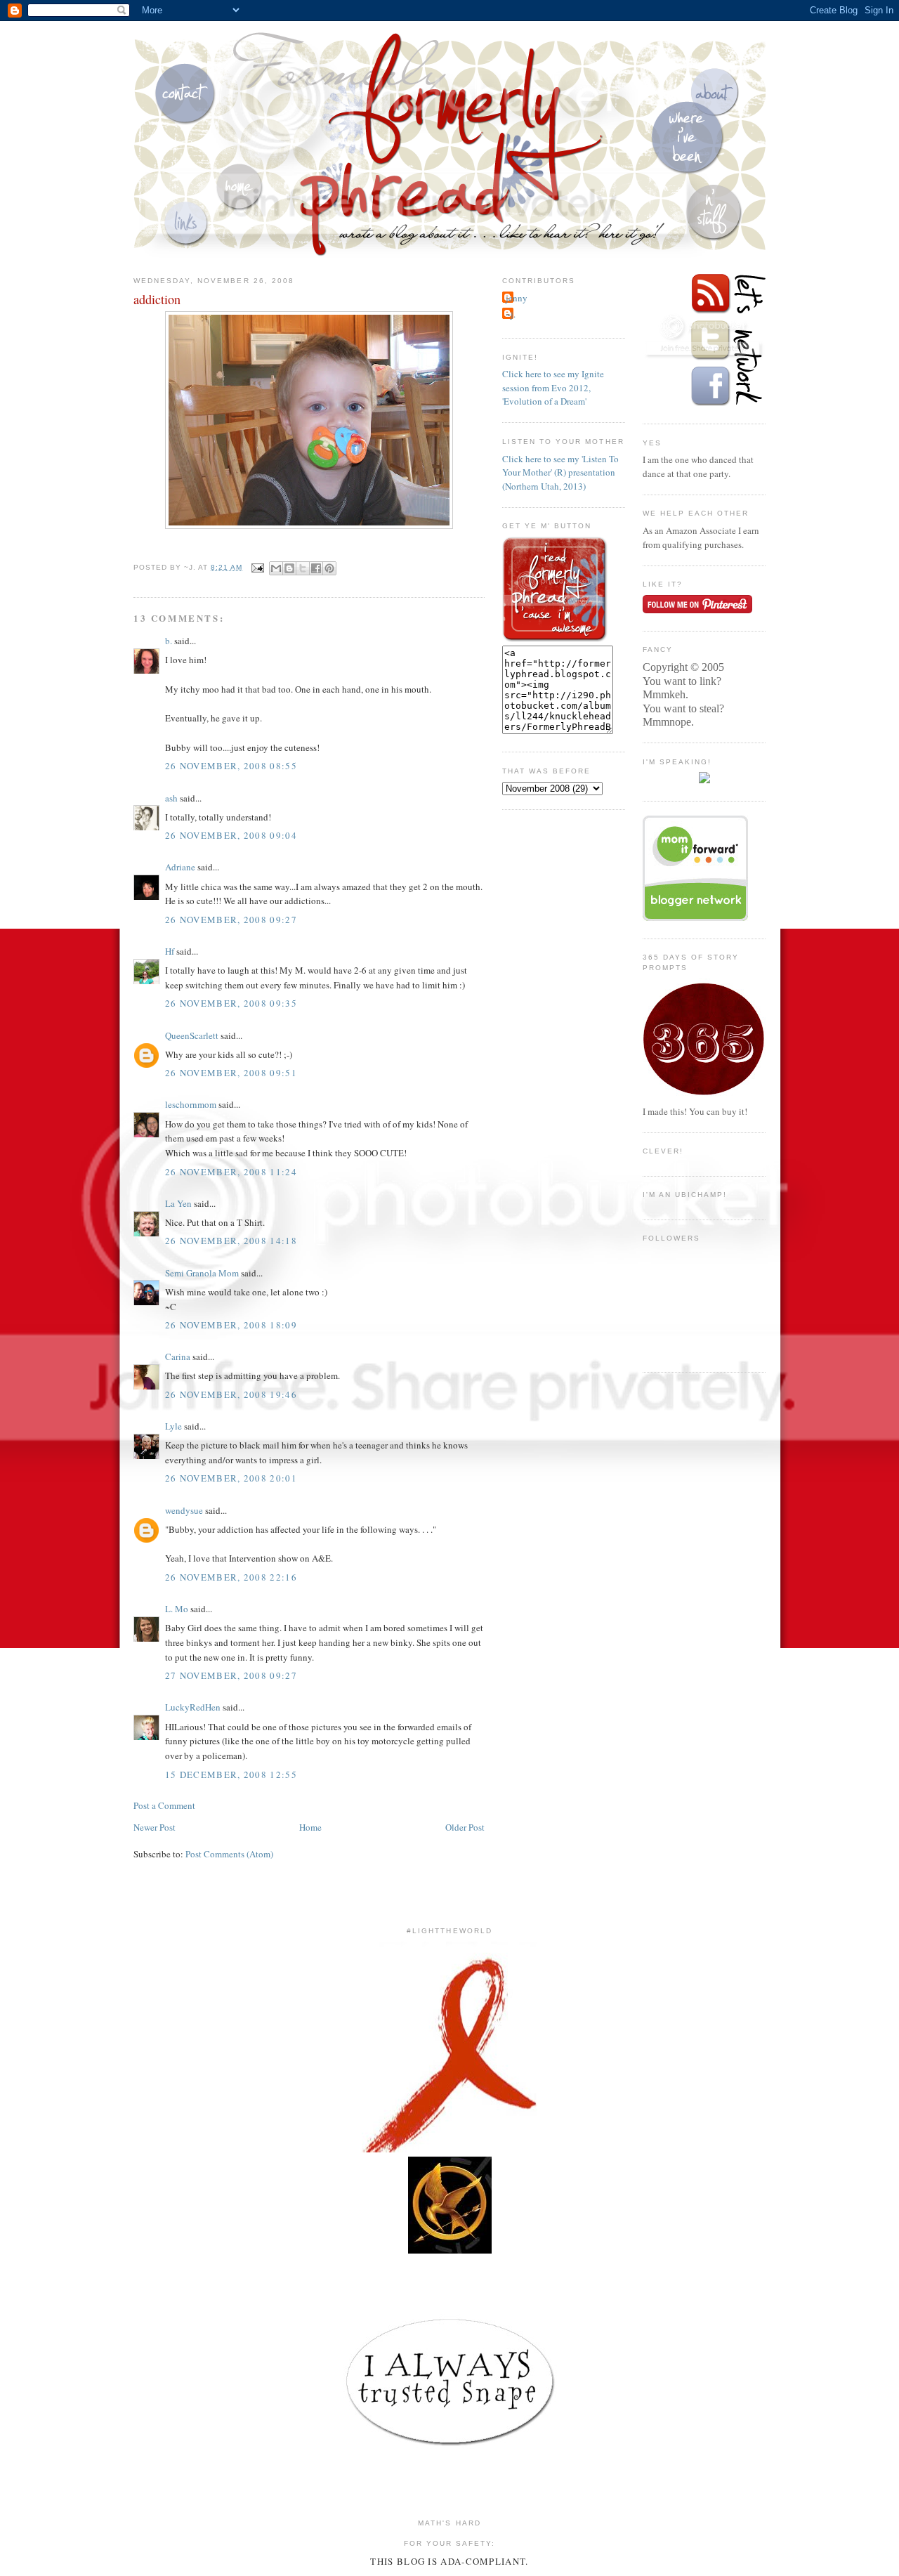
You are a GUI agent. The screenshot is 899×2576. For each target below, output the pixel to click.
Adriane (180, 867)
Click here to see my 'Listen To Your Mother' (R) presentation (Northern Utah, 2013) (560, 472)
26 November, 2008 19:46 (231, 1394)
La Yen (178, 1203)
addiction (157, 299)
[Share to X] (303, 568)
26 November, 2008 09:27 (231, 920)
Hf (170, 951)
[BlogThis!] (289, 568)
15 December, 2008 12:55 (231, 1774)
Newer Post (155, 1827)
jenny (517, 298)
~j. (511, 314)
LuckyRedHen (193, 1707)
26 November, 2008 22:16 (231, 1577)
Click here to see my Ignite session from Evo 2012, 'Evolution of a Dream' (553, 387)
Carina (178, 1356)
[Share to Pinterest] (329, 568)
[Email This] (276, 568)
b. (169, 641)
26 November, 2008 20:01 (231, 1478)
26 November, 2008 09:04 (231, 835)
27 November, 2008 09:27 (231, 1675)
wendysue (184, 1510)
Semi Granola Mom (202, 1273)
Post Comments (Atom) (229, 1854)
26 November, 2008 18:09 (231, 1325)
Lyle (173, 1426)
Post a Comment (164, 1805)
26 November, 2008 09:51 (231, 1073)
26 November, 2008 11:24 (231, 1172)
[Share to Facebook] (316, 568)
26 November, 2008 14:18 (231, 1241)
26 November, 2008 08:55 (231, 766)
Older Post (465, 1827)
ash (171, 798)
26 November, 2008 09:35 (231, 1003)
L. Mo (177, 1609)
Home (310, 1827)
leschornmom (191, 1104)
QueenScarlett (192, 1035)
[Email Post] (257, 567)
